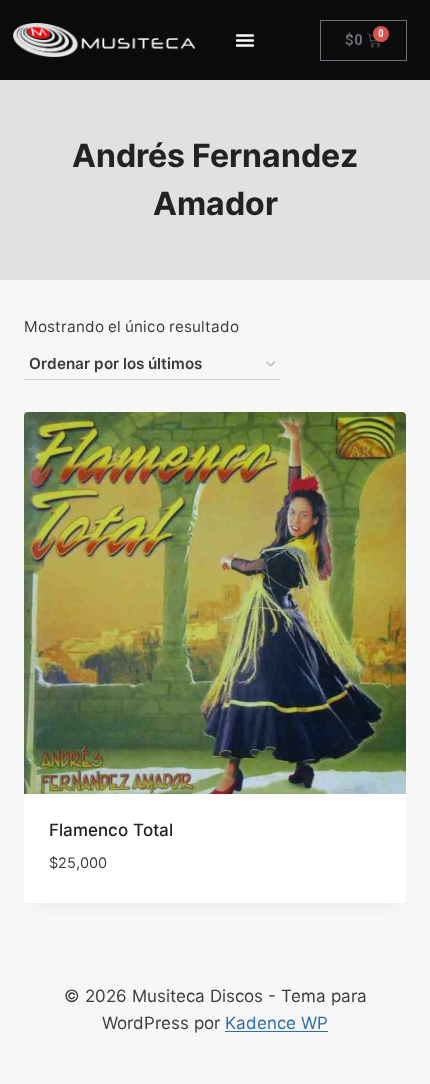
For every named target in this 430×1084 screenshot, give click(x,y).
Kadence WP (276, 1023)
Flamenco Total (111, 830)
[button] (318, 886)
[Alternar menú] (245, 40)
